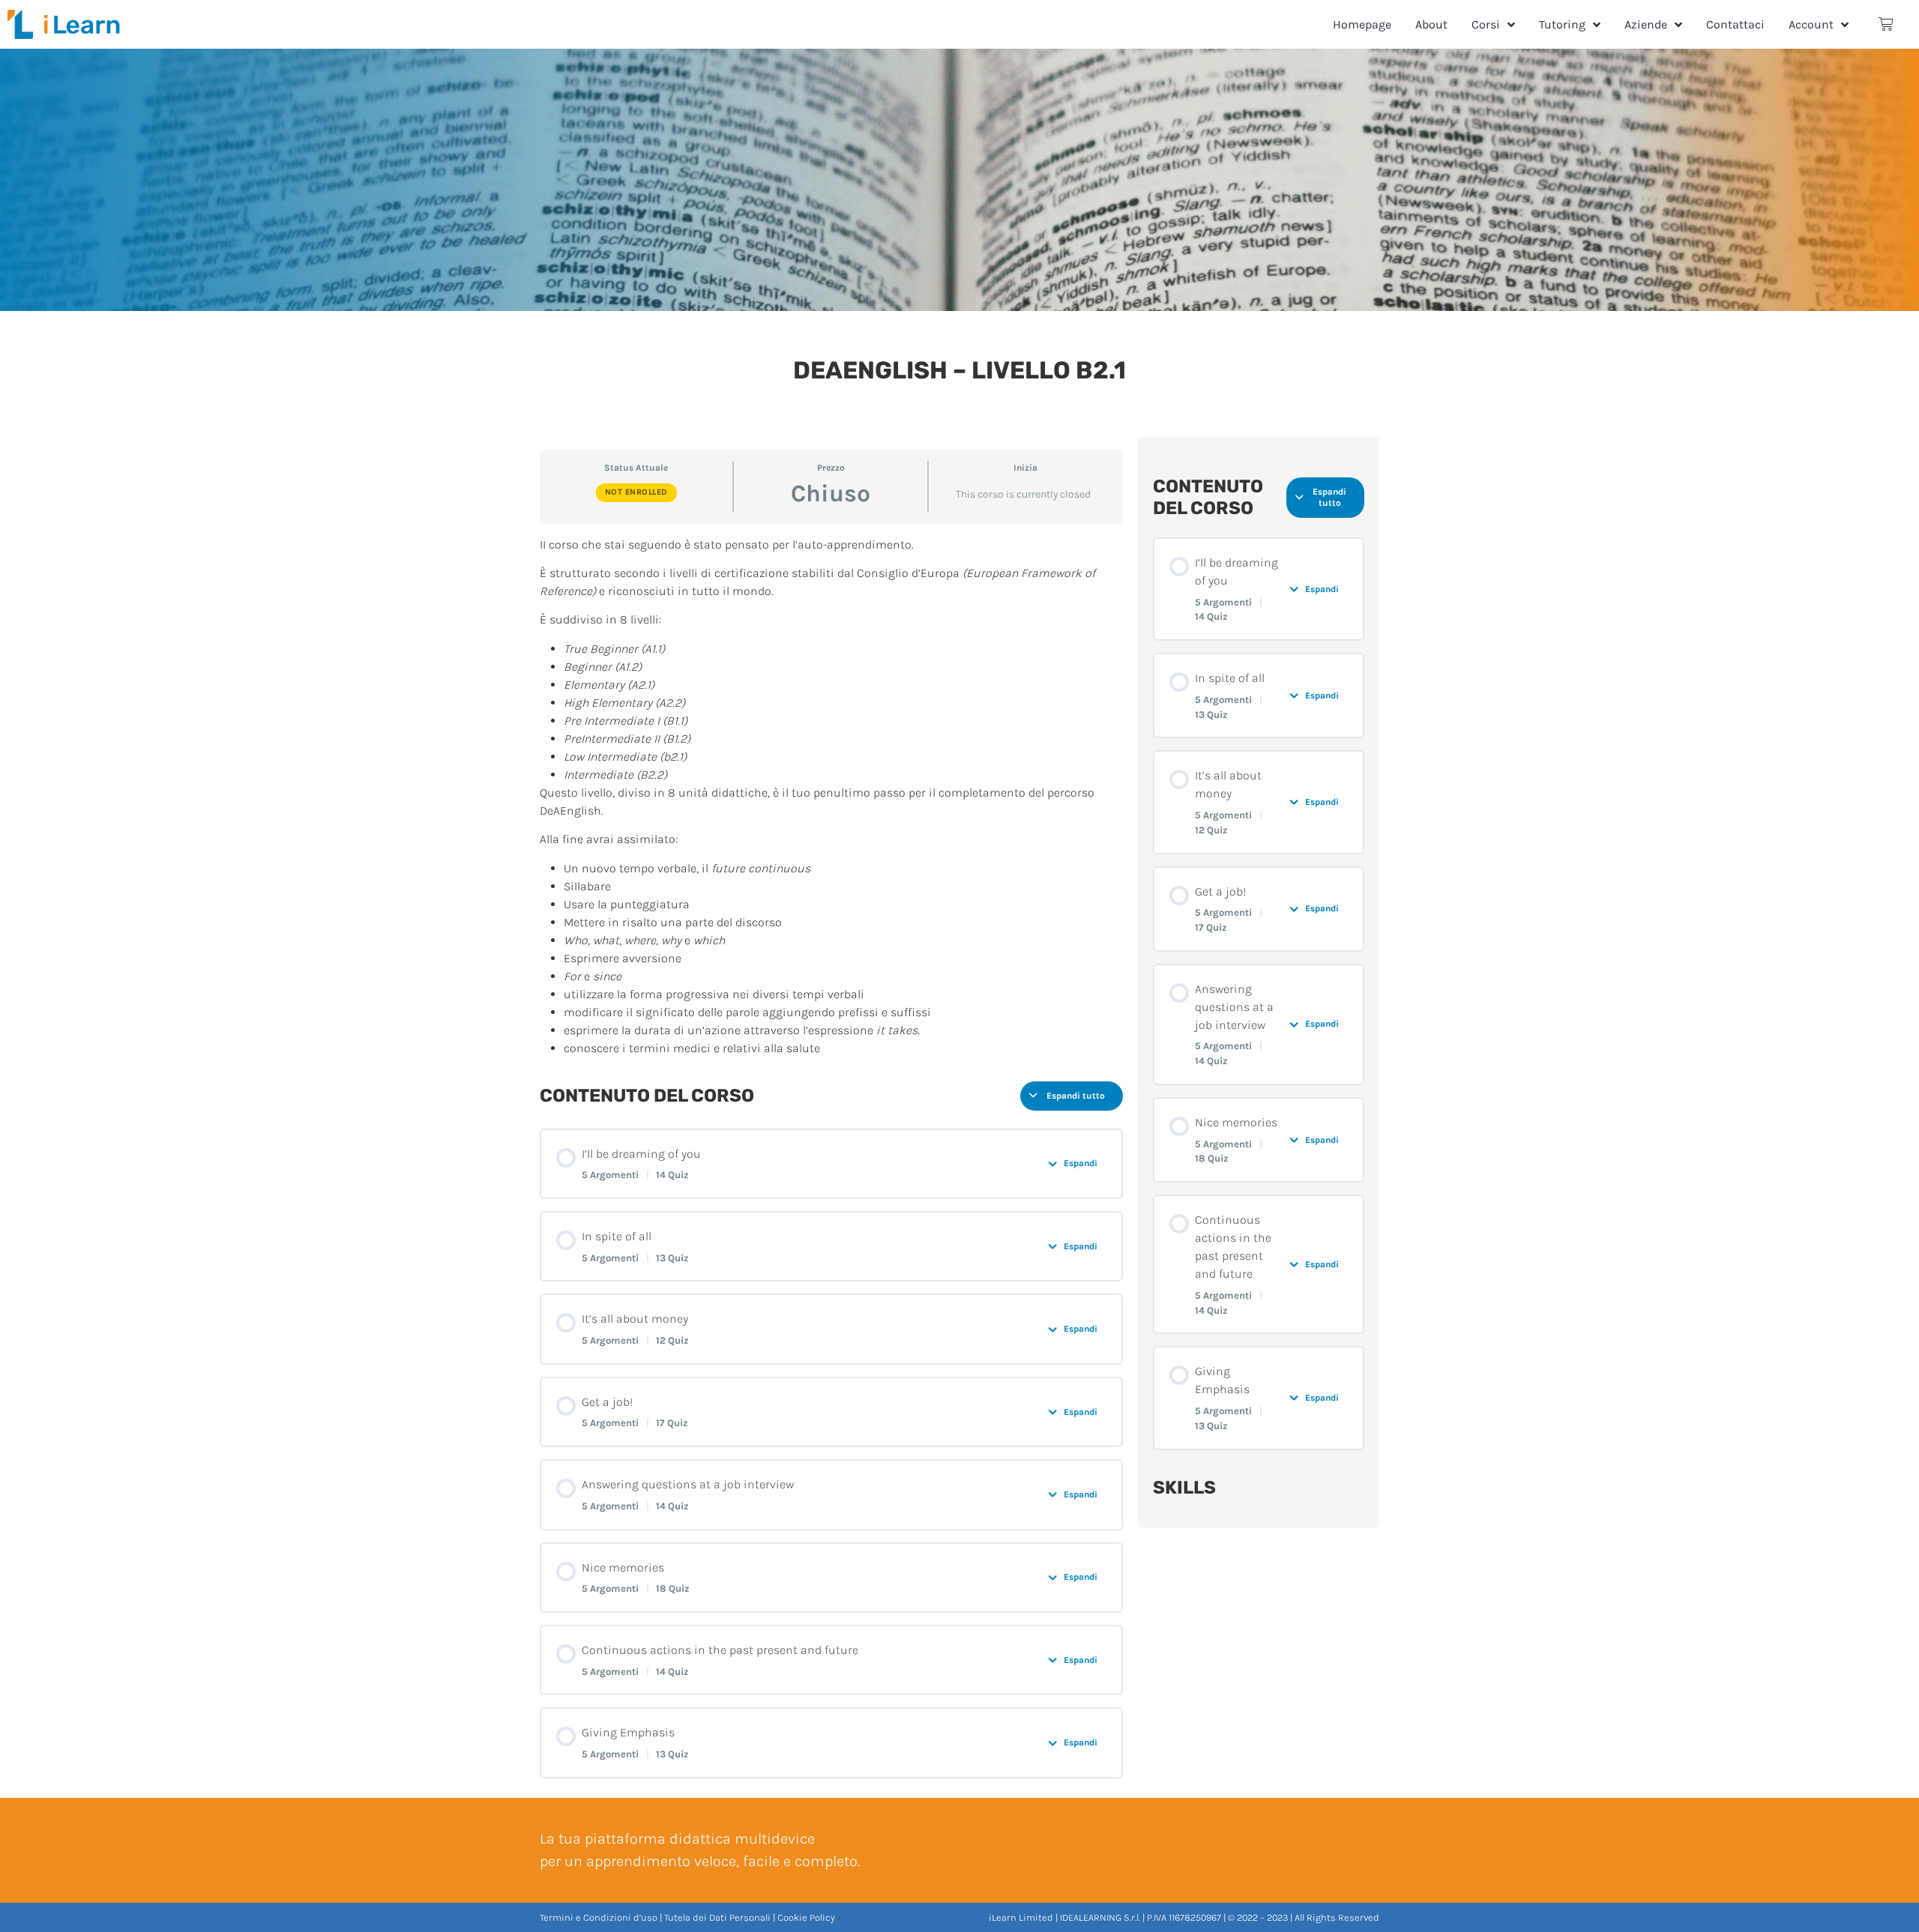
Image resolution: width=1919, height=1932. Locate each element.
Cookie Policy (806, 1917)
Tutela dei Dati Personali (717, 1917)
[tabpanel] (831, 797)
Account (1811, 24)
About (1431, 24)
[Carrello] (1886, 24)
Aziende (1646, 24)
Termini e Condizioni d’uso (599, 1917)
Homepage (1362, 24)
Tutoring (1562, 24)
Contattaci (1735, 24)
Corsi (1486, 24)
